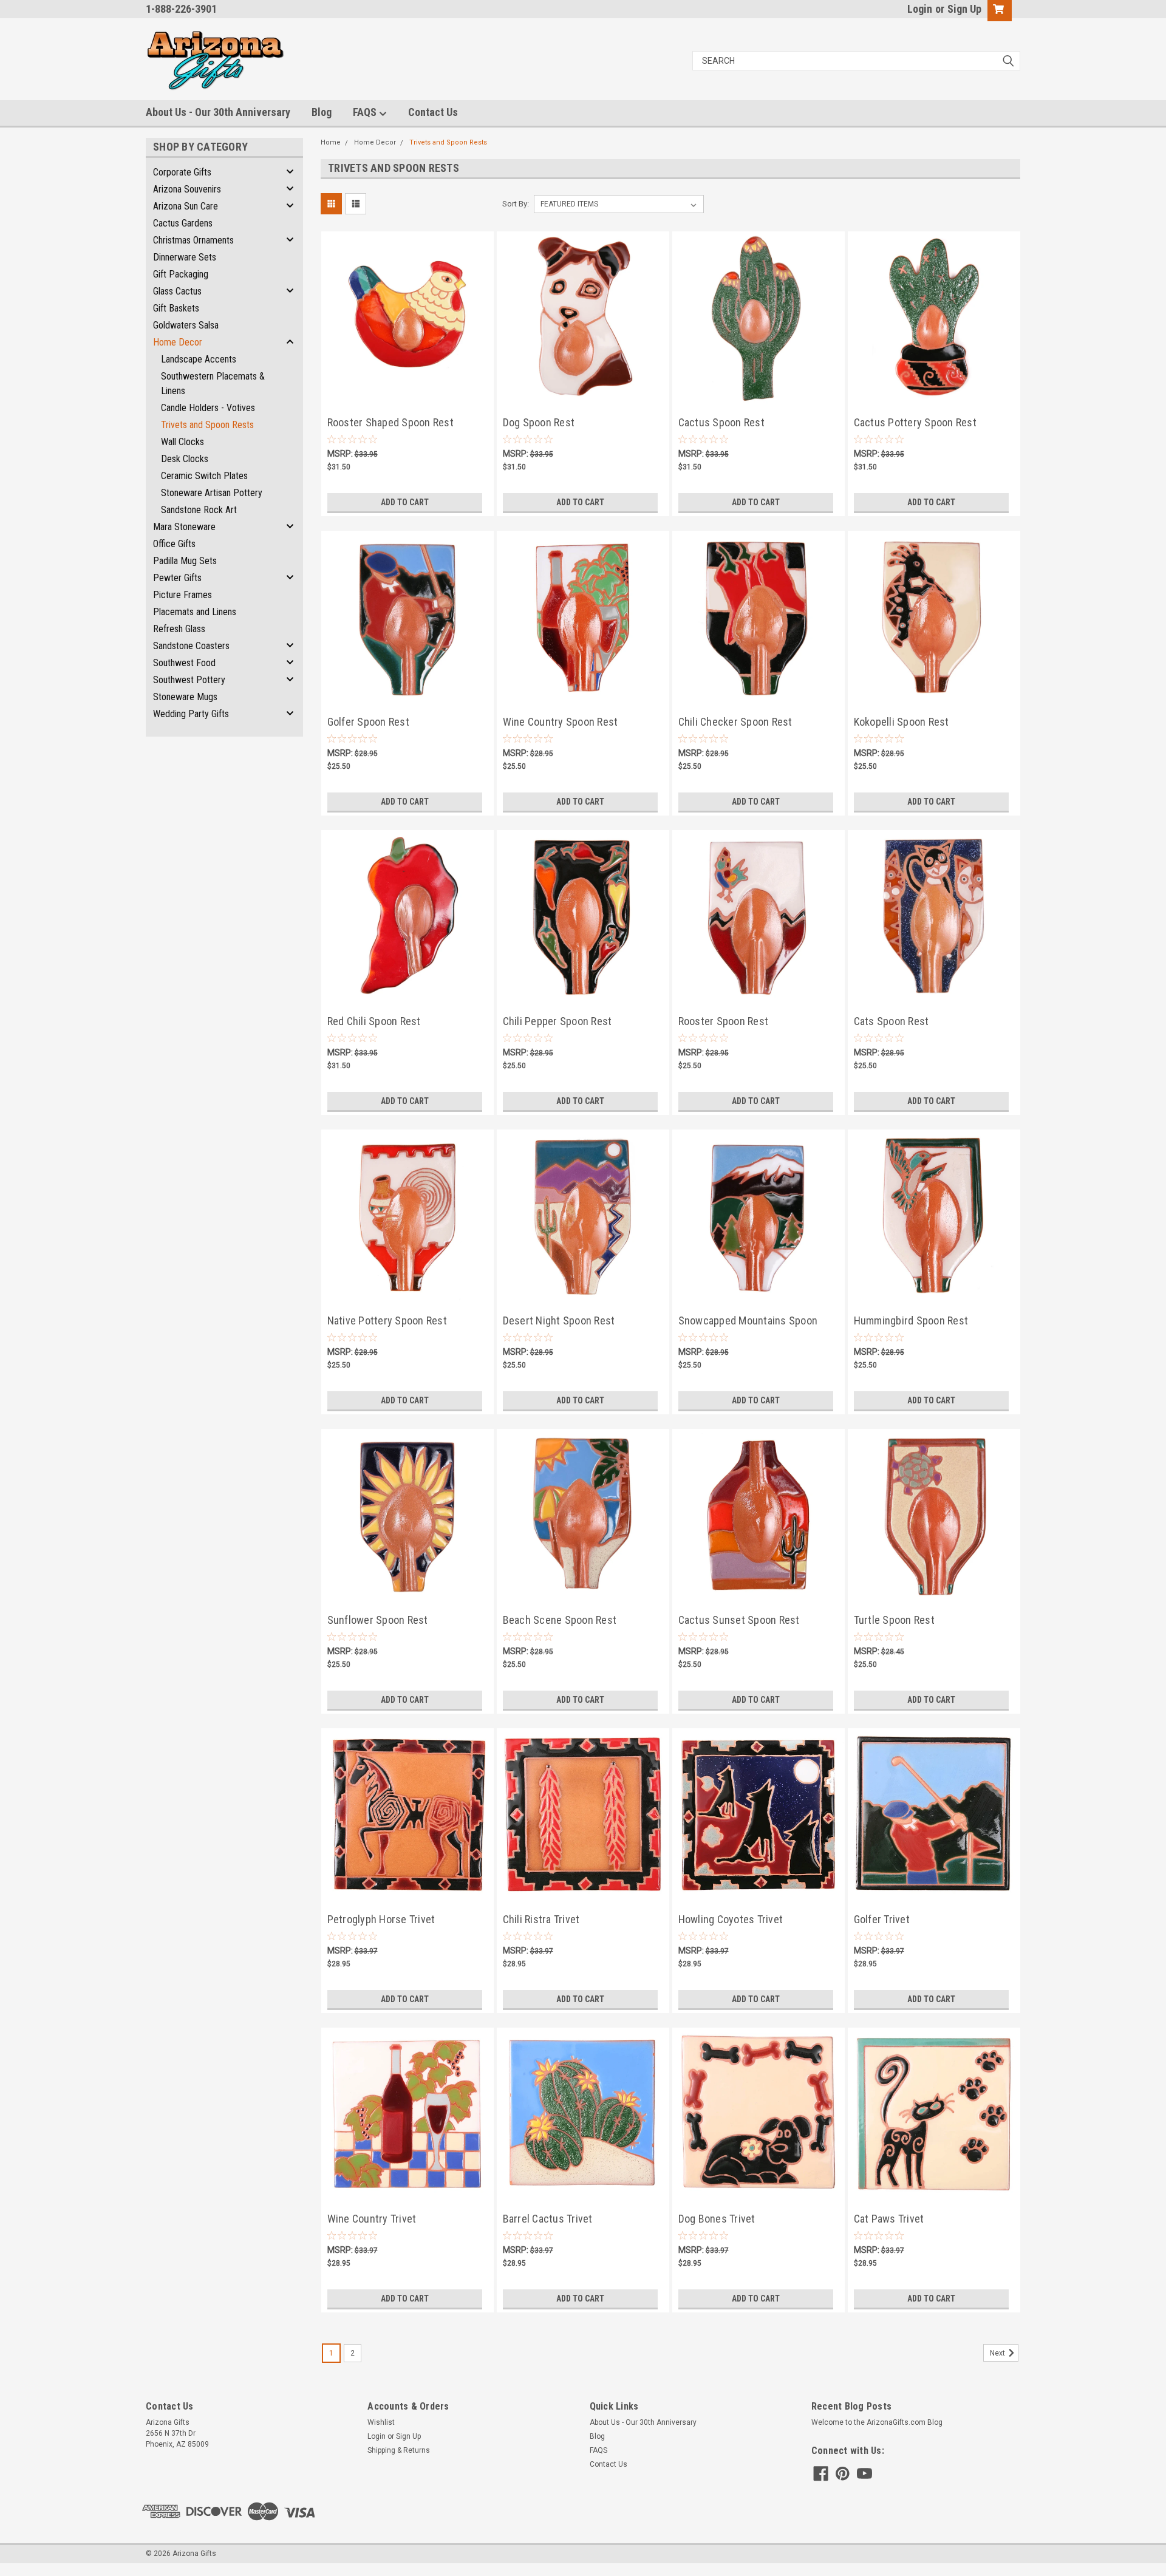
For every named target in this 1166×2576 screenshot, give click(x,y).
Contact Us (433, 112)
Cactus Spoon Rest (721, 422)
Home (331, 142)
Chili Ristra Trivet (541, 1919)
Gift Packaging (181, 274)
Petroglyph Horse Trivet (381, 1919)
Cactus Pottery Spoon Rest (915, 422)
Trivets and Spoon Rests (207, 425)
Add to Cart (405, 502)
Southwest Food (184, 663)
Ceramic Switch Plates (204, 476)
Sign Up (964, 9)
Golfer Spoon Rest (368, 722)
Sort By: (516, 204)
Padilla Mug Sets (185, 561)
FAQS (366, 112)
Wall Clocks (182, 442)
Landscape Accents (199, 359)
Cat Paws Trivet (889, 2219)
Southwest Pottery (189, 680)
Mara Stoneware (184, 527)
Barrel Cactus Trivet (548, 2219)
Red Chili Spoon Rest (374, 1021)
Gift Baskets (176, 308)
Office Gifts (174, 544)
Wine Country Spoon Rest (561, 722)
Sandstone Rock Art (199, 510)
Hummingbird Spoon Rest (911, 1320)
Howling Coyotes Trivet (731, 1919)
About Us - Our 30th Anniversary (218, 112)
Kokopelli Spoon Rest (902, 722)
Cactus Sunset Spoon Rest (739, 1620)
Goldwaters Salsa (186, 325)
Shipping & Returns (399, 2450)
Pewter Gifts (177, 578)
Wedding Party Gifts (191, 714)
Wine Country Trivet (372, 2219)
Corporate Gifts (182, 172)
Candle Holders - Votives (208, 408)
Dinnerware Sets (185, 257)
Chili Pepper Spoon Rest (557, 1021)
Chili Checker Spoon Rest (735, 722)
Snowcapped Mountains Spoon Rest (748, 1322)
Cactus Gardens (183, 223)
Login (920, 9)
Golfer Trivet (882, 1919)
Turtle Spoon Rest (894, 1620)
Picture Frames (182, 595)
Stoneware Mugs (185, 697)
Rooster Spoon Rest (724, 1021)
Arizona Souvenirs (187, 189)
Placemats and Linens (195, 612)
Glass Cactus (177, 291)
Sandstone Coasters (191, 646)
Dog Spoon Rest (539, 422)
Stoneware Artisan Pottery (212, 493)
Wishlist (381, 2422)
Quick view (407, 390)
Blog (322, 112)
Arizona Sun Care (186, 206)
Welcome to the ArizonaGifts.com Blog (877, 2422)
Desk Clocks (185, 459)
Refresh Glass (179, 629)
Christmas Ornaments (193, 240)
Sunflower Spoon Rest (378, 1620)
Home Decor (178, 342)
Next (998, 2353)
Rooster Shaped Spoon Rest (390, 422)
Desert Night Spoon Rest (559, 1320)
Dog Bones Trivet (717, 2219)
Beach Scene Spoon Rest (560, 1620)
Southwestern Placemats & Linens (213, 383)
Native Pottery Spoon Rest (387, 1320)
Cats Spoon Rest (892, 1021)
